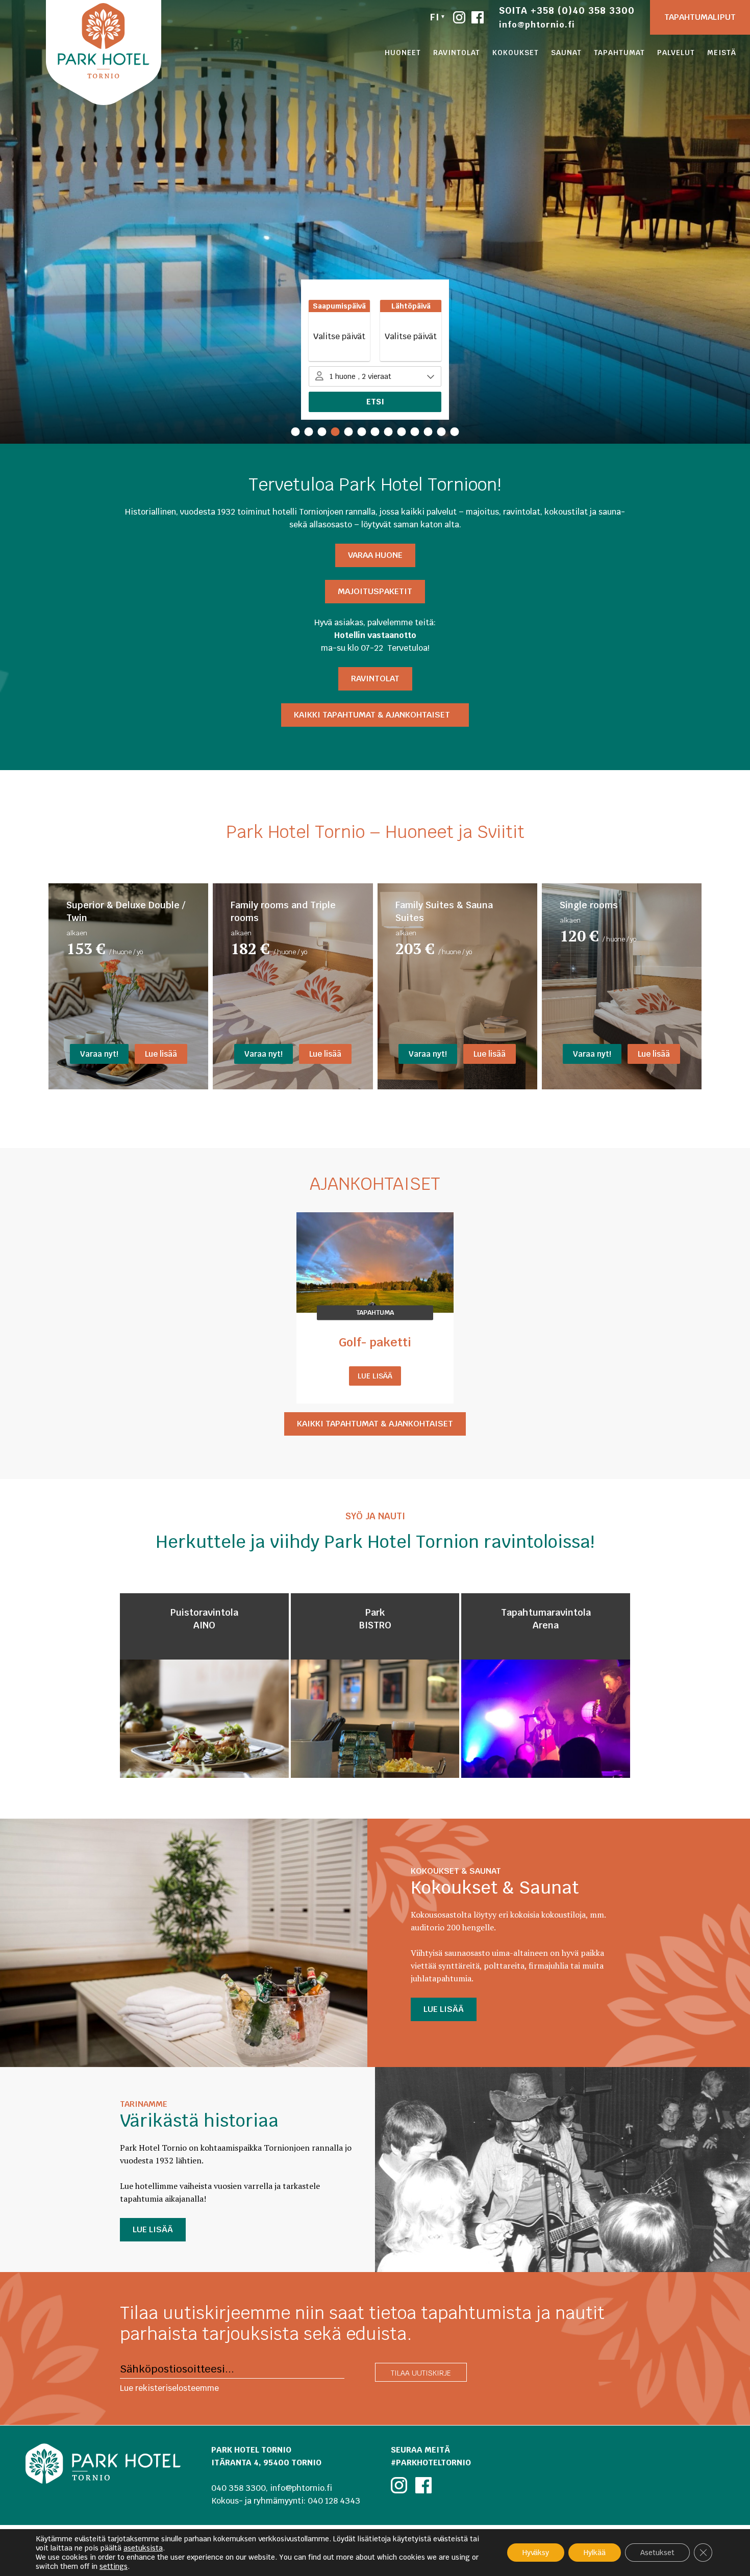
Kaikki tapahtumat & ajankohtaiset (375, 715)
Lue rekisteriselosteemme (169, 2388)
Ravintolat (457, 53)
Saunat (566, 53)
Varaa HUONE (375, 555)
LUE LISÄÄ (444, 2009)
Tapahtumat (619, 53)
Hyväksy (536, 2553)
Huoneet (403, 53)
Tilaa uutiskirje (421, 2373)
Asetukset (657, 2553)
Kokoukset (516, 53)
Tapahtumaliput (700, 17)
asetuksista (143, 2548)
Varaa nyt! (99, 1054)
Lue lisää (161, 1054)
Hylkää (595, 2553)
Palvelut (676, 53)
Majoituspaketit (375, 591)
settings (114, 2566)
